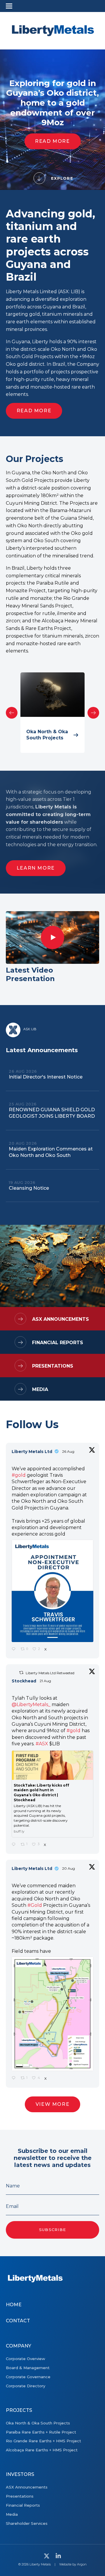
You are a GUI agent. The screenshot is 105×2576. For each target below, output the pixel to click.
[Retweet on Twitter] (21, 1673)
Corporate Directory (26, 2386)
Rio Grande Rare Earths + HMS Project (43, 2441)
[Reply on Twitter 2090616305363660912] (15, 1845)
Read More (52, 141)
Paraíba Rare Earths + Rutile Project (41, 2432)
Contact (18, 2321)
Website (65, 2564)
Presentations (53, 1366)
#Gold (35, 1905)
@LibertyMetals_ (31, 1705)
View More (52, 2104)
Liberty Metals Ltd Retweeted (50, 1673)
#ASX (42, 1744)
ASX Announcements (61, 1319)
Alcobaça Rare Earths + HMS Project (42, 2450)
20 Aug (69, 1868)
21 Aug (46, 1681)
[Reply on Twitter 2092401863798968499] (15, 1649)
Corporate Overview (26, 2359)
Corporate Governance (28, 2377)
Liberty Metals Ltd (32, 1452)
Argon (82, 2564)
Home (14, 2305)
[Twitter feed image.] (52, 1591)
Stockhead (24, 1681)
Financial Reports (58, 1343)
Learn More (36, 868)
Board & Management (28, 2368)
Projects (19, 2410)
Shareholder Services (27, 2523)
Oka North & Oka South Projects (38, 2423)
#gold (19, 1475)
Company (19, 2346)
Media (40, 1389)
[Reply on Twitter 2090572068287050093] (15, 2078)
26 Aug (69, 1451)
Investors (20, 2474)
